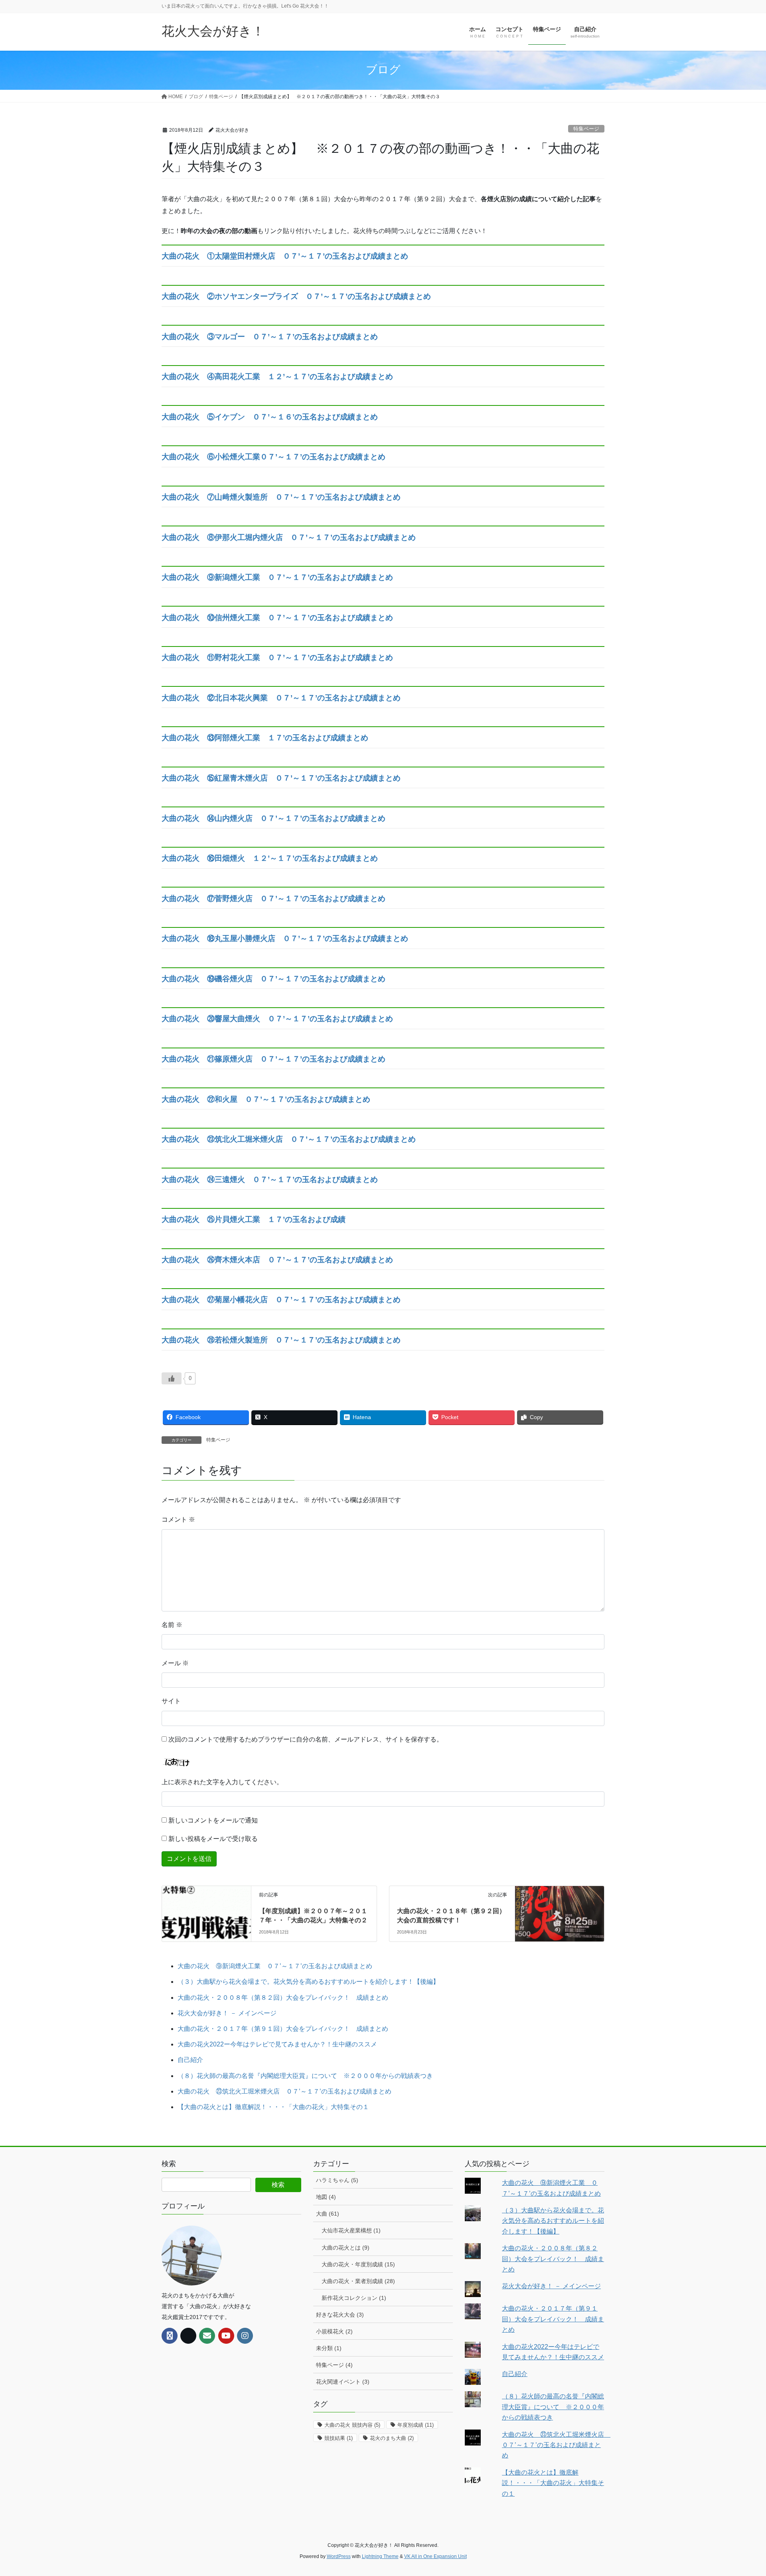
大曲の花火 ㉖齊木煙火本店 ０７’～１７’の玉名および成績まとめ (277, 1260)
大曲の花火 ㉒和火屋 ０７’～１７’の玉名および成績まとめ (266, 1099)
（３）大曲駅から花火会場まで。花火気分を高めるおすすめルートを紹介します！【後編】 (308, 1982)
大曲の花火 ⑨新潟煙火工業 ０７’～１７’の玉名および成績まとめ (277, 577)
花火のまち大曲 (392, 2438)
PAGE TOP (741, 2492)
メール (175, 1663)
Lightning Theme (380, 2556)
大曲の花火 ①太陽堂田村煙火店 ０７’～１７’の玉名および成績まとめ (285, 256)
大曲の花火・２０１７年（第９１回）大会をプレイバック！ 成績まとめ (283, 2029)
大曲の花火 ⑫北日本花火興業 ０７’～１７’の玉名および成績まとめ (281, 698)
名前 (172, 1625)
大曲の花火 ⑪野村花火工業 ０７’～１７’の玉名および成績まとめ (277, 657)
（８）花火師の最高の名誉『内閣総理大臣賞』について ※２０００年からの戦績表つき (305, 2076)
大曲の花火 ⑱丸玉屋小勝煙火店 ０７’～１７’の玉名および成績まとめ (285, 938)
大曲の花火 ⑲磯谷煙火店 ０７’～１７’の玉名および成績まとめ (273, 979)
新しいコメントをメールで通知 (213, 1820)
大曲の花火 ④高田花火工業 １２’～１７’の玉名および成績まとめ (277, 377)
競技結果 (339, 2438)
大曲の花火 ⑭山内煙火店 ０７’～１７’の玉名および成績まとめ (273, 818)
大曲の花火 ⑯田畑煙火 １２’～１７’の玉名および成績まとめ (270, 858)
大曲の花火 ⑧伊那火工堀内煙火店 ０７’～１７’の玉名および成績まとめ (289, 537)
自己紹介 (190, 2060)
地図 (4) (326, 2197)
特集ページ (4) (334, 2365)
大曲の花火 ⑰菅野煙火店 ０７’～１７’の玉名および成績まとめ (273, 899)
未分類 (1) (329, 2348)
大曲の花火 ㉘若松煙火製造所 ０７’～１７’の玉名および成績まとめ (281, 1340)
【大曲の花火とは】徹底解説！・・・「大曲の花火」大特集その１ (273, 2107)
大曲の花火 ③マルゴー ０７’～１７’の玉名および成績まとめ (270, 337)
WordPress (339, 2556)
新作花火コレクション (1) (354, 2298)
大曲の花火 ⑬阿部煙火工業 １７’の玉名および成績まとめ (265, 738)
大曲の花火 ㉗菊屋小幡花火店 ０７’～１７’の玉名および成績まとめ (281, 1300)
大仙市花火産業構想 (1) (351, 2230)
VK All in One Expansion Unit (435, 2556)
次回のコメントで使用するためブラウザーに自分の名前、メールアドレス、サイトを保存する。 (306, 1739)
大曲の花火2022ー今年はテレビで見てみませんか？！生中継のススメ (277, 2044)
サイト (171, 1701)
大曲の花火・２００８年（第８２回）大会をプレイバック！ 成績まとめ (283, 1998)
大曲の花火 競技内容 (352, 2425)
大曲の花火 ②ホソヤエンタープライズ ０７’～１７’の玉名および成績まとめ (296, 296)
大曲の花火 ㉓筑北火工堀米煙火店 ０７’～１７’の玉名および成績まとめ (289, 1139)
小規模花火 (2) (334, 2331)
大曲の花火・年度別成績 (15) (358, 2264)
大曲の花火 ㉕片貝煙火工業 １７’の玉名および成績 (254, 1219)
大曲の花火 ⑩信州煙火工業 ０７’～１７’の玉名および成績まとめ (277, 618)
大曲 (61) (328, 2214)
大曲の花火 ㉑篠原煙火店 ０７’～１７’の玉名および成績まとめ (273, 1059)
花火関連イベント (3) (343, 2382)
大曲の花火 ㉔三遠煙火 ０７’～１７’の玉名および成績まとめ (270, 1179)
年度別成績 (416, 2425)
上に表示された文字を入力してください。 (222, 1782)
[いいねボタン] (172, 1378)
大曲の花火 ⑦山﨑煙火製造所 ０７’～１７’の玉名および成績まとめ (281, 497)
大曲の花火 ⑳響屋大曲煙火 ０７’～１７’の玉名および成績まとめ (277, 1019)
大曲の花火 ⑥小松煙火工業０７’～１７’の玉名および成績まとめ (273, 457)
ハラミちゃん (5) (337, 2180)
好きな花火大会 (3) (340, 2315)
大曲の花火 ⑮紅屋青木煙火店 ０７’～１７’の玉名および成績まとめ (281, 778)
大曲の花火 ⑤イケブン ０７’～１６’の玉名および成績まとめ (270, 417)
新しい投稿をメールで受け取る (213, 1839)
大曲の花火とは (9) (345, 2248)
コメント (178, 1519)
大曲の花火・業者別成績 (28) (358, 2281)
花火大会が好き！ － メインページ (227, 2013)
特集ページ (586, 129)
